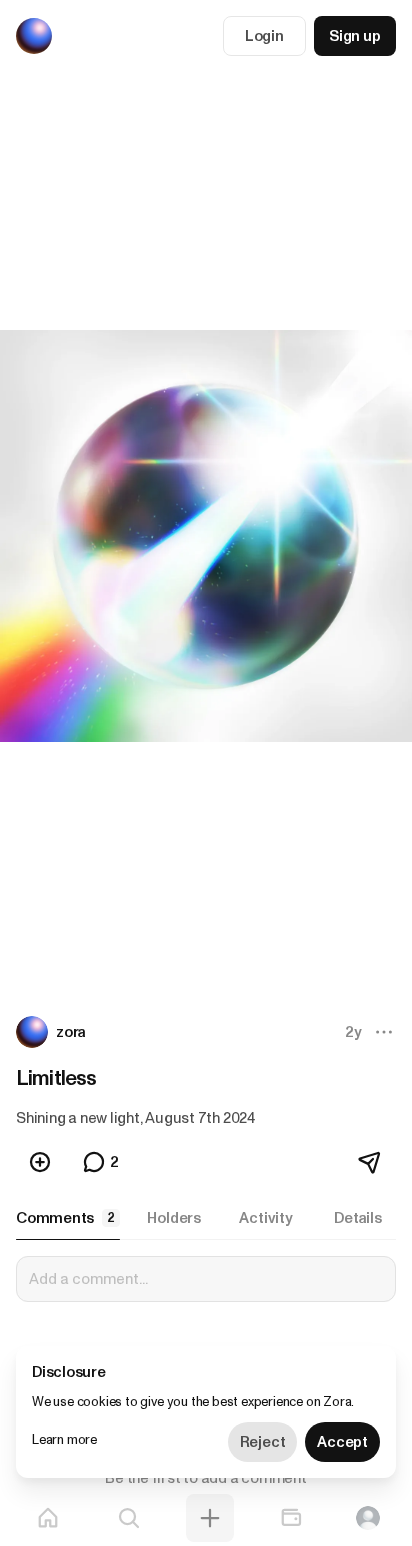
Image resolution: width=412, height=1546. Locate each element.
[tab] (68, 1218)
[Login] (368, 1518)
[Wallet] (291, 1518)
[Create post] (210, 1518)
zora (71, 1032)
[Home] (48, 1518)
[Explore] (129, 1518)
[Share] (371, 1162)
